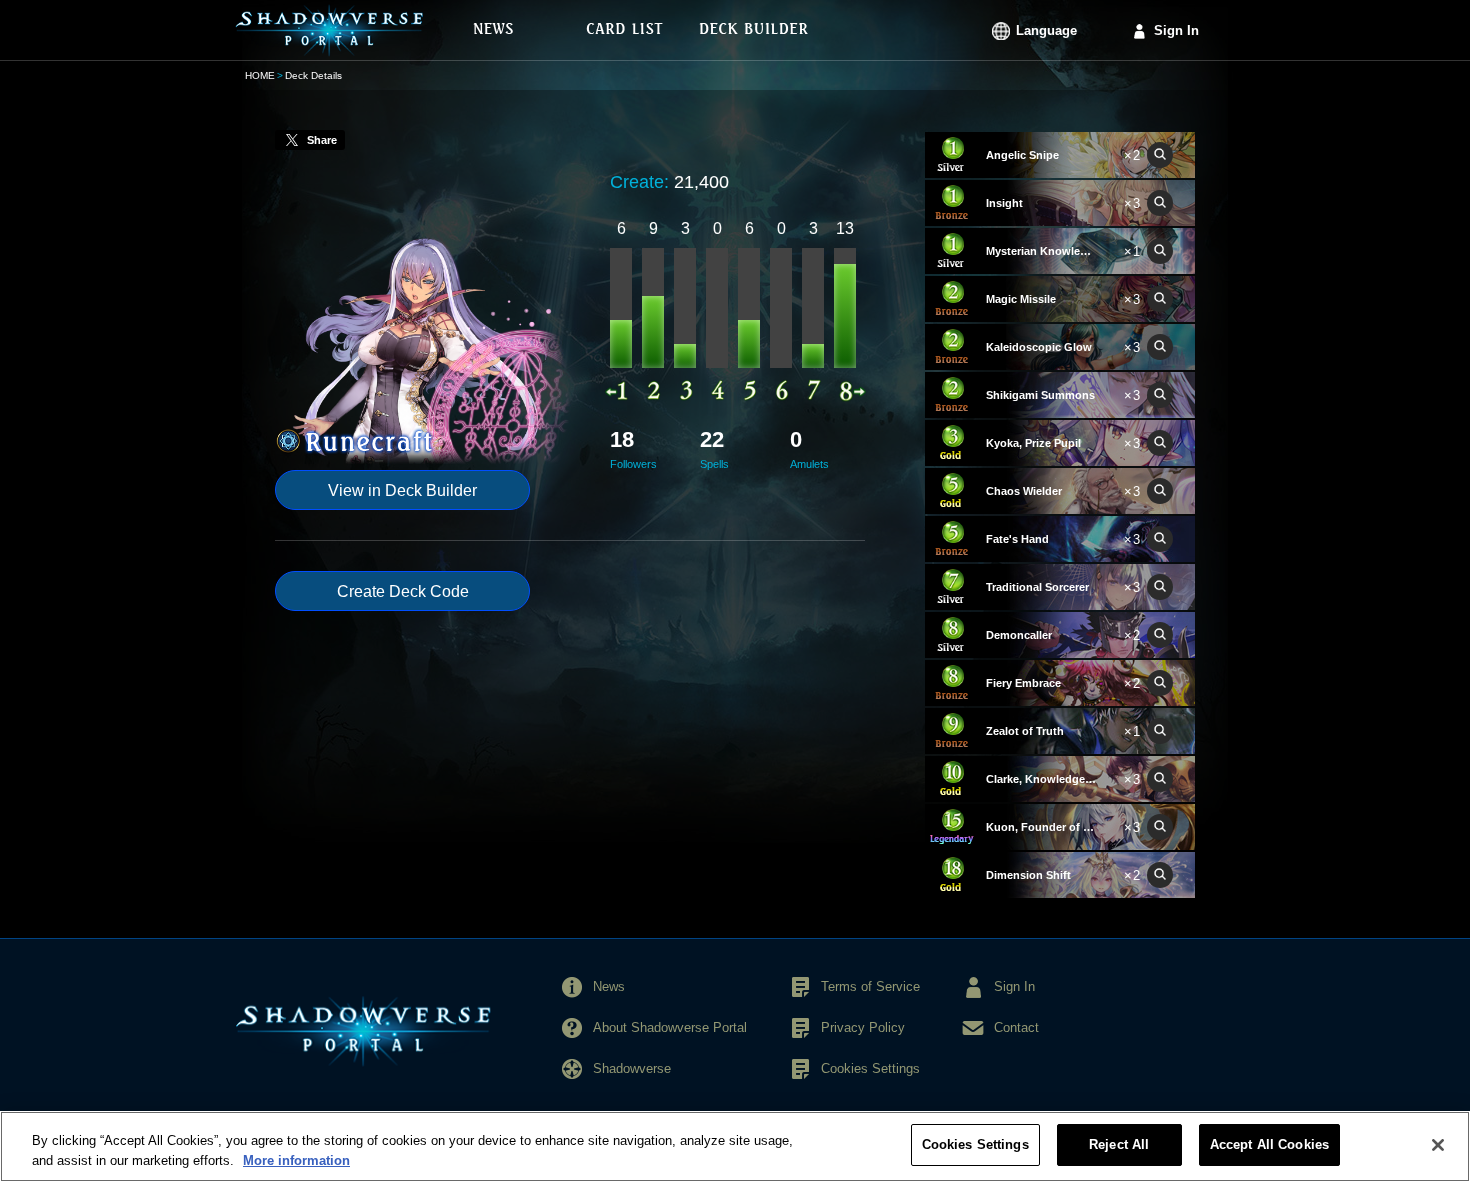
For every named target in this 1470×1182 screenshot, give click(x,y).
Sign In (1176, 30)
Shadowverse (632, 1068)
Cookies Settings (975, 1144)
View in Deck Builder (402, 490)
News (609, 986)
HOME (260, 75)
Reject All (1119, 1144)
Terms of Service (870, 986)
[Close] (1438, 1145)
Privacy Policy (863, 1027)
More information (296, 1160)
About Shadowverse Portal (670, 1027)
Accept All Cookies (1269, 1144)
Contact (1016, 1027)
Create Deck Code (403, 591)
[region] (735, 1146)
